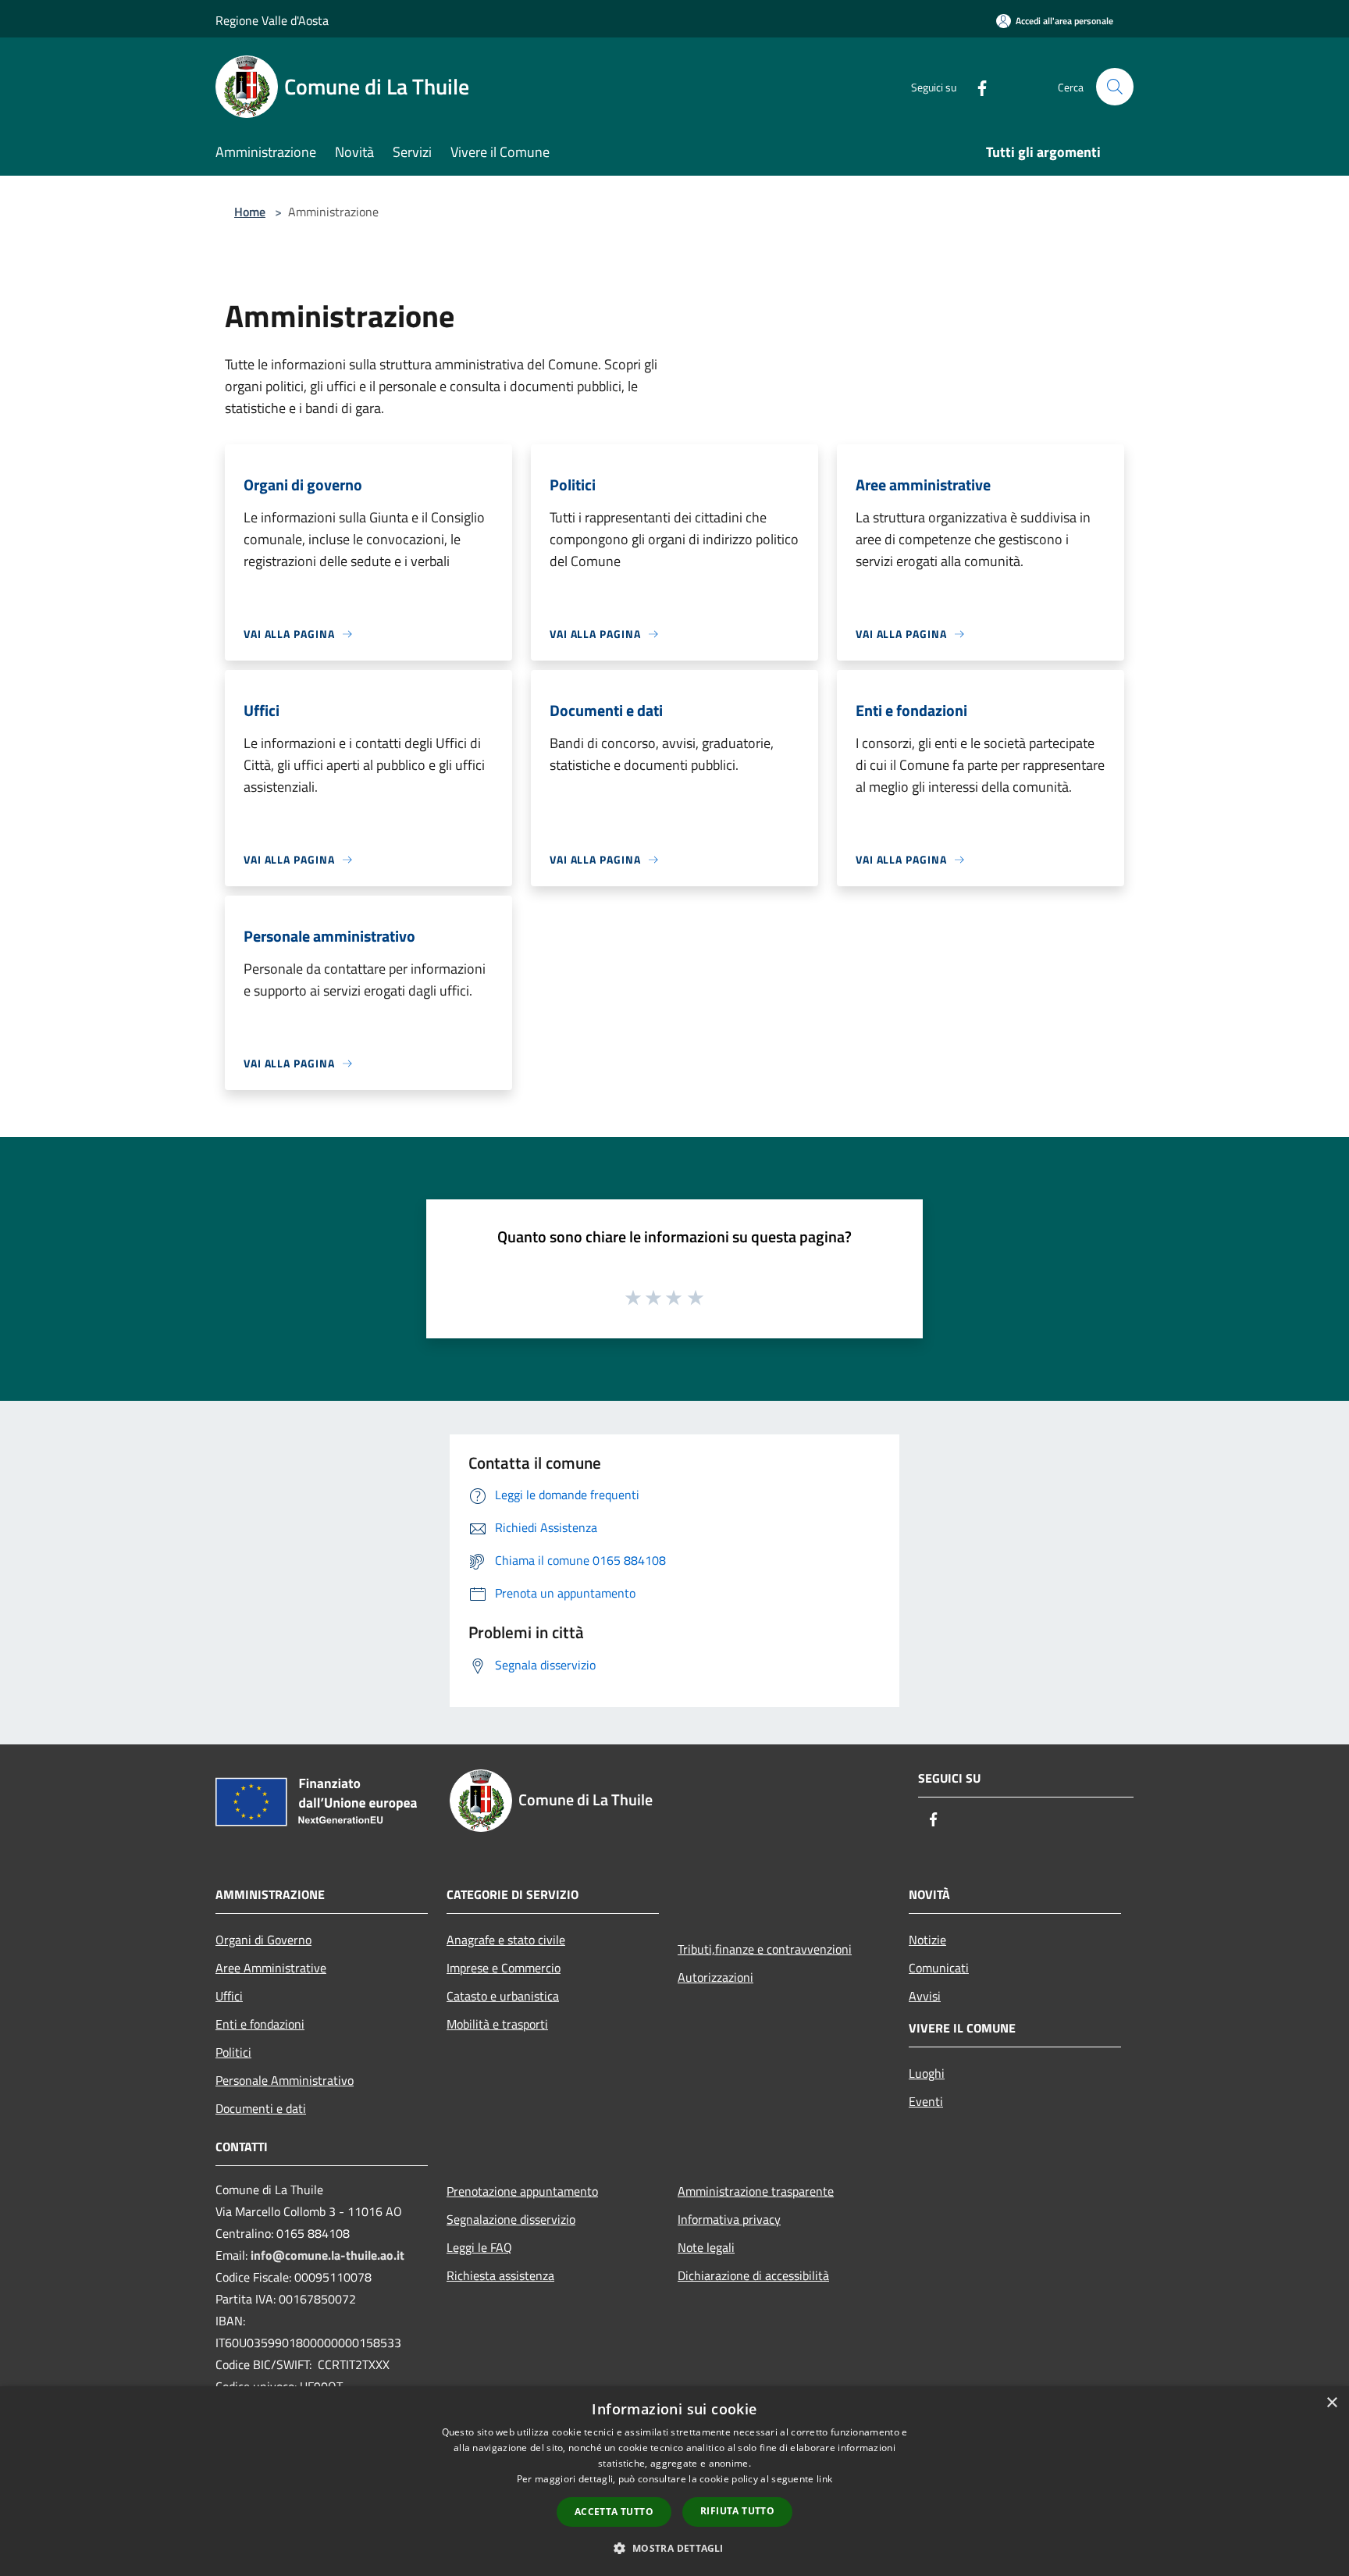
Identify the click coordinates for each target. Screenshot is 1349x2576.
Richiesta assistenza (500, 2275)
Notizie (927, 1940)
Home (250, 212)
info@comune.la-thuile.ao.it (327, 2255)
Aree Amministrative (271, 1968)
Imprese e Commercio (504, 1968)
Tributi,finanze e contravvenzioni (765, 1949)
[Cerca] (1115, 87)
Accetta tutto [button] (614, 2512)
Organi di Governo (263, 1940)
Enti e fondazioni (260, 2024)
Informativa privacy (729, 2219)
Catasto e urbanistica (503, 1996)
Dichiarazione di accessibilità (753, 2275)
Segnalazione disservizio (511, 2219)
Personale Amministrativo (285, 2080)
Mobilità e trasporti (497, 2024)
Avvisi (925, 1996)
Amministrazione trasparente (756, 2191)
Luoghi (927, 2073)
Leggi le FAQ (479, 2247)
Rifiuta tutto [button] (737, 2511)
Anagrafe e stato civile (506, 1940)
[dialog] (674, 2481)
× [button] (1331, 2403)
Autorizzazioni (715, 1977)
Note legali (706, 2247)
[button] (674, 2548)
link (824, 2479)
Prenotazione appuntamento (522, 2191)
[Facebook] (976, 86)
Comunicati (939, 1968)
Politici (233, 2052)
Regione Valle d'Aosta (272, 20)
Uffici (229, 1996)
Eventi (926, 2101)
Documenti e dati (261, 2108)
